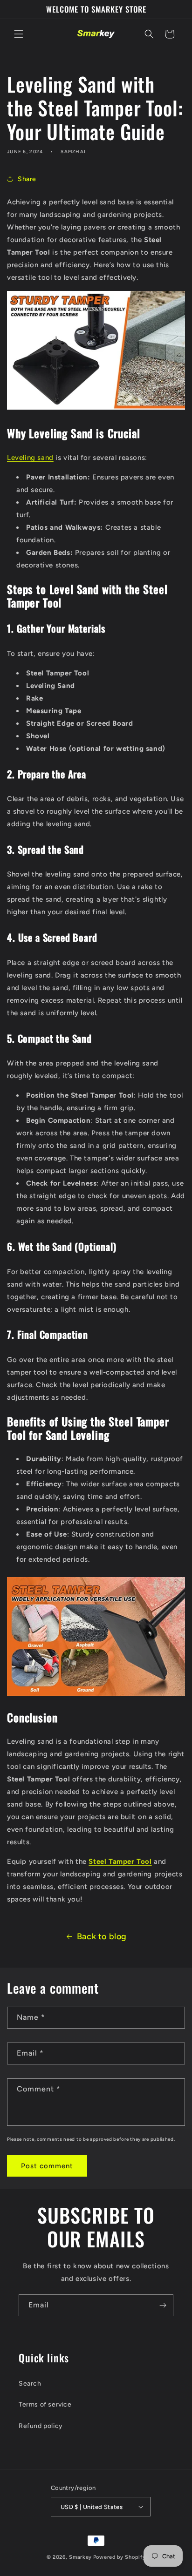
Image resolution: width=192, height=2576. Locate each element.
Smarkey (80, 2557)
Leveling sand (30, 458)
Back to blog (102, 1936)
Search (30, 2384)
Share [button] (27, 179)
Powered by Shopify (120, 2557)
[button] (19, 34)
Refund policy (41, 2426)
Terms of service (45, 2404)
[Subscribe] (163, 2305)
